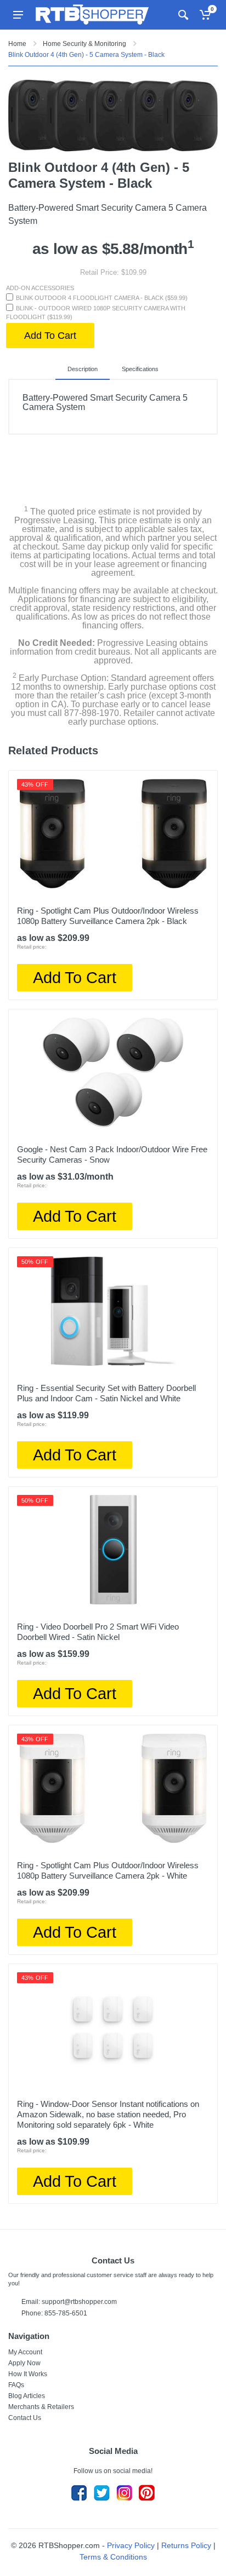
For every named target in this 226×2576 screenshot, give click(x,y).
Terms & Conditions (113, 2557)
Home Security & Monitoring (84, 44)
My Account (25, 2352)
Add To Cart (50, 336)
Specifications (140, 369)
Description (83, 369)
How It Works (28, 2374)
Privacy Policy (131, 2545)
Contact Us (25, 2418)
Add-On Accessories (40, 288)
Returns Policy (186, 2545)
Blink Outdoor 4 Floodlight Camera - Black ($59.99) (102, 298)
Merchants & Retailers (41, 2407)
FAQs (16, 2385)
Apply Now (24, 2363)
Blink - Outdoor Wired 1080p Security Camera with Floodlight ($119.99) (96, 313)
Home (17, 44)
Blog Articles (27, 2396)
